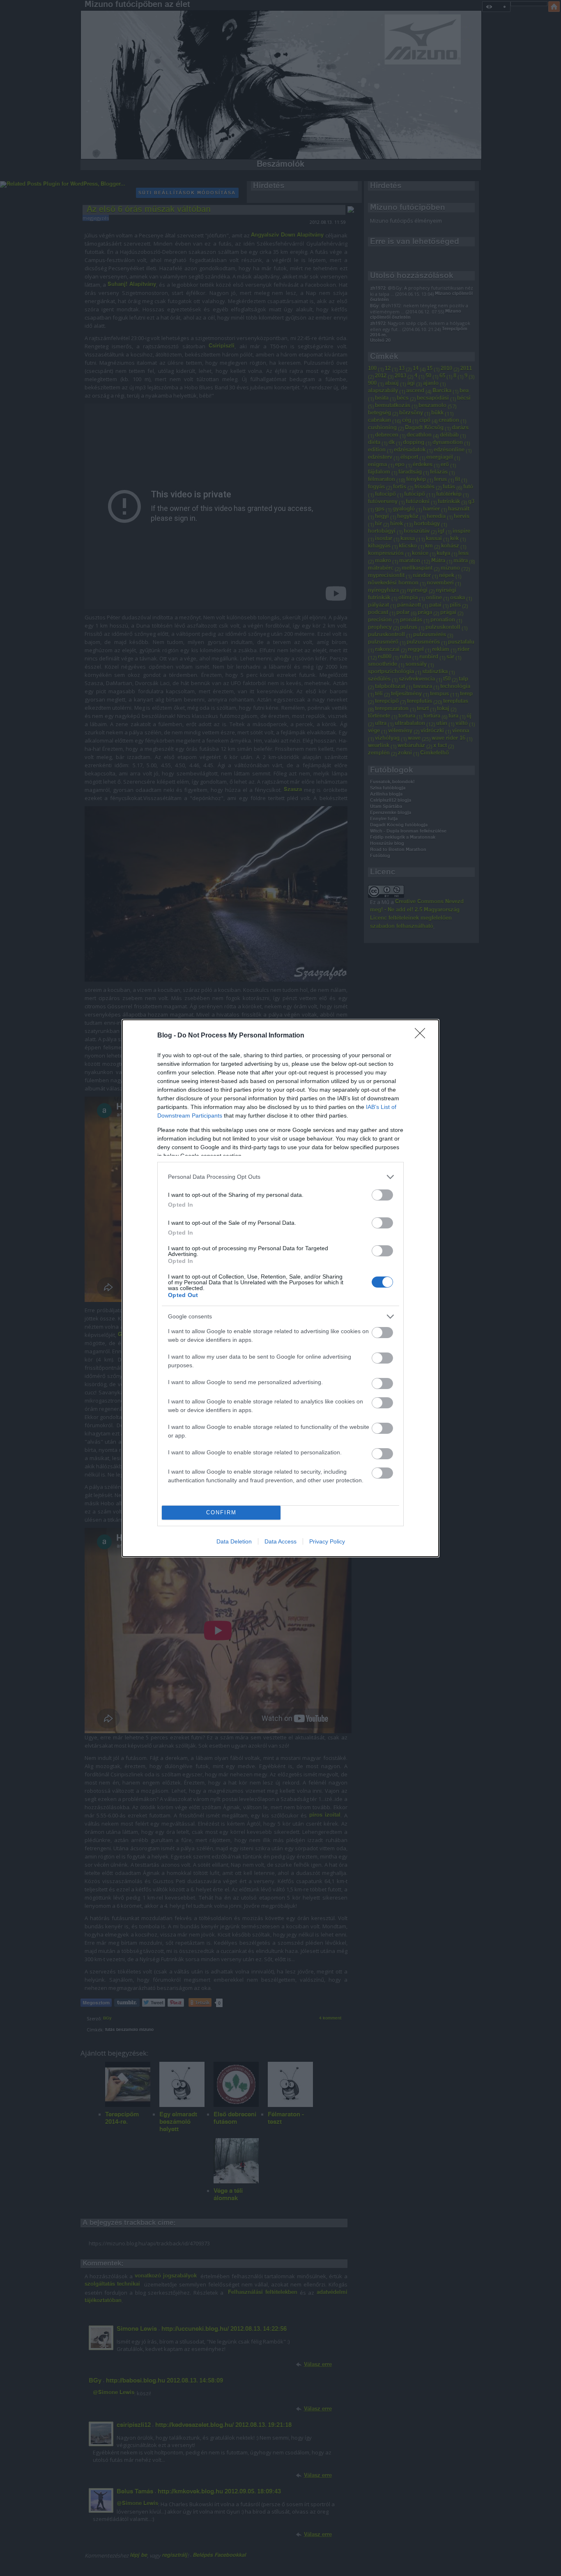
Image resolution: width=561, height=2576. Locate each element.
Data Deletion (234, 1541)
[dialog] (280, 1288)
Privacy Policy (327, 1541)
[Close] (423, 1036)
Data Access (280, 1541)
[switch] (382, 1195)
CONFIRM (221, 1512)
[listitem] (280, 1177)
